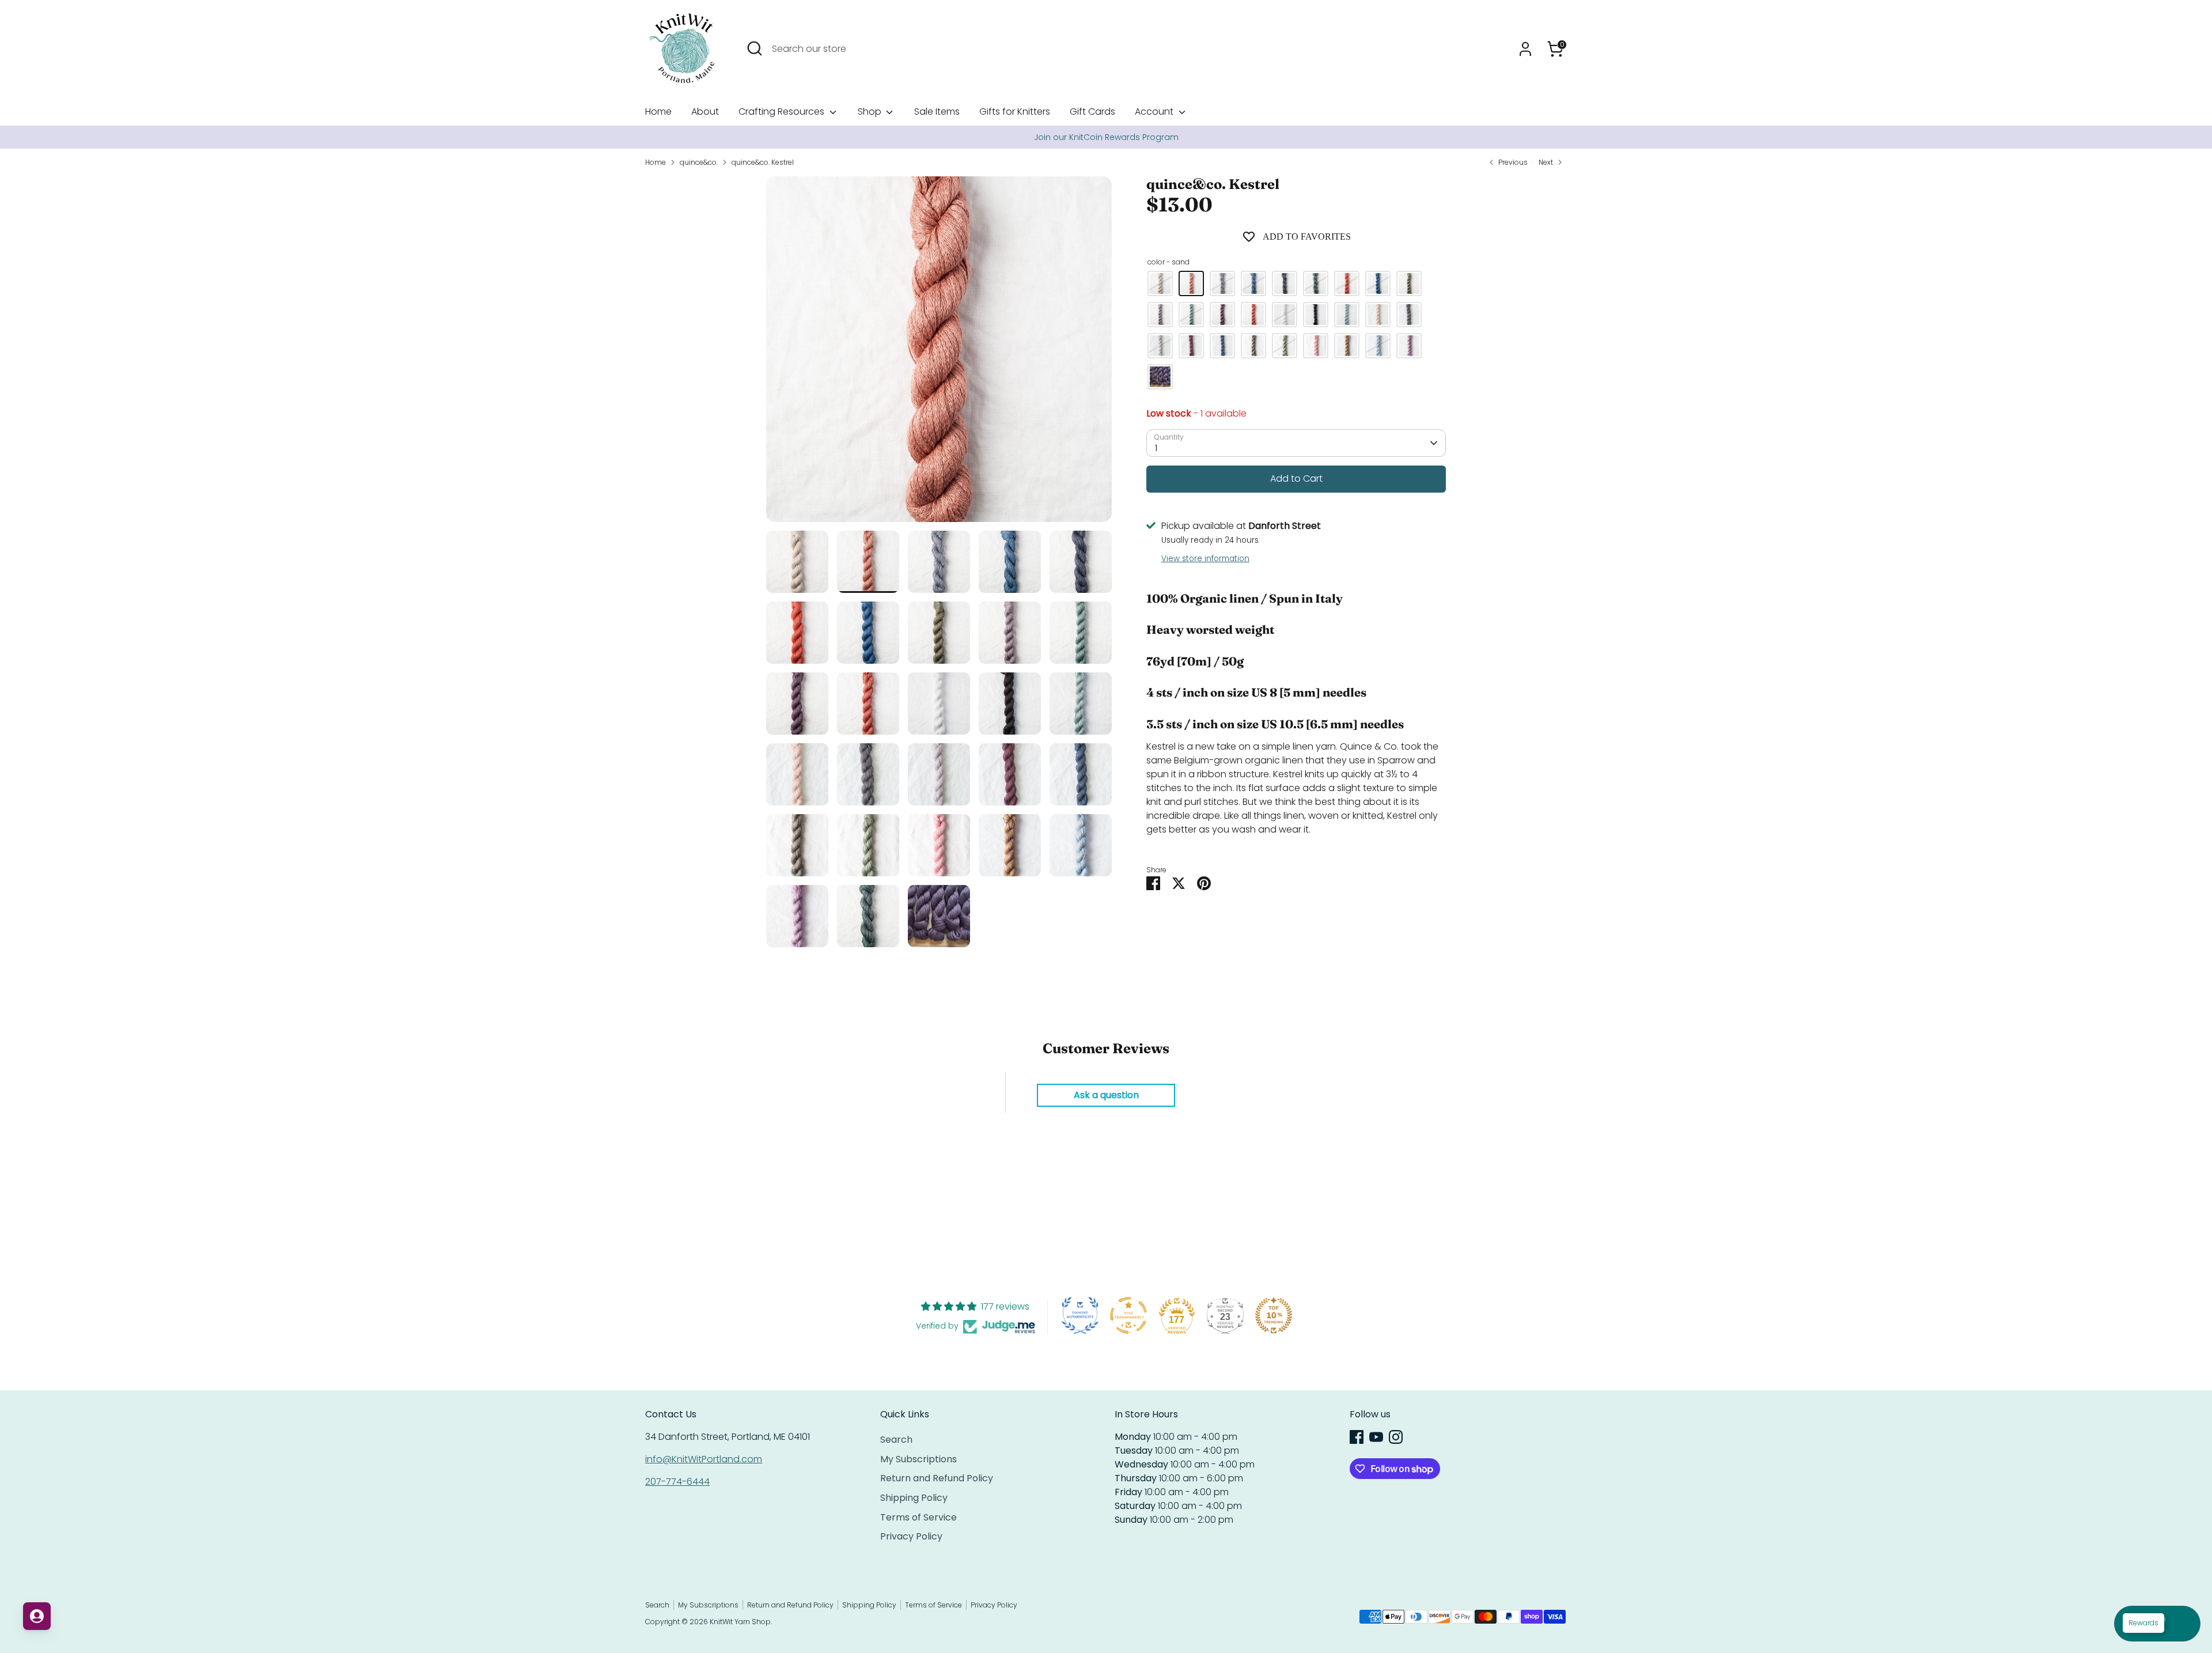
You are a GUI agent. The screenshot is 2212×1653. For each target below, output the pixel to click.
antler (1285, 315)
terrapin (1285, 346)
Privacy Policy (911, 1536)
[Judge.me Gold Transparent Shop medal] (1128, 1315)
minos (1160, 315)
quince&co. (699, 162)
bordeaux (1191, 346)
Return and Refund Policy (937, 1478)
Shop (871, 111)
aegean (1191, 315)
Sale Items (937, 111)
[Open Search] (755, 48)
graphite (1409, 315)
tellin (1378, 315)
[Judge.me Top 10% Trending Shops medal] (1274, 1315)
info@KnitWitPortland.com (704, 1459)
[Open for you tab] (37, 1616)
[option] (1106, 137)
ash (1316, 315)
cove (1253, 283)
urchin (1316, 283)
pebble (1285, 283)
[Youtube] (1376, 1437)
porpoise (1222, 283)
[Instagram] (1396, 1437)
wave (1347, 315)
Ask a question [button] (1106, 1095)
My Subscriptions (918, 1459)
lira (1347, 346)
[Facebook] (1357, 1437)
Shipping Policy (914, 1498)
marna (1378, 346)
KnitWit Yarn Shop (740, 1622)
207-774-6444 (677, 1482)
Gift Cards (1092, 111)
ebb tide (1378, 283)
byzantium (1222, 315)
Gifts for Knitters (1015, 111)
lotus (1409, 346)
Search (896, 1440)
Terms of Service (918, 1517)
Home (658, 111)
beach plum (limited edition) (1160, 377)
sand (1191, 283)
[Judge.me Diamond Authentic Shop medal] (1080, 1315)
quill (1222, 346)
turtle (1409, 283)
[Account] (1525, 49)
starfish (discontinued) (1316, 346)
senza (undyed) (1160, 283)
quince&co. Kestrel (763, 162)
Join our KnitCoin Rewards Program (1106, 137)
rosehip (1347, 283)
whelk (1253, 346)
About (705, 111)
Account (1155, 111)
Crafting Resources (783, 111)
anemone (1253, 315)
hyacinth (1160, 346)
